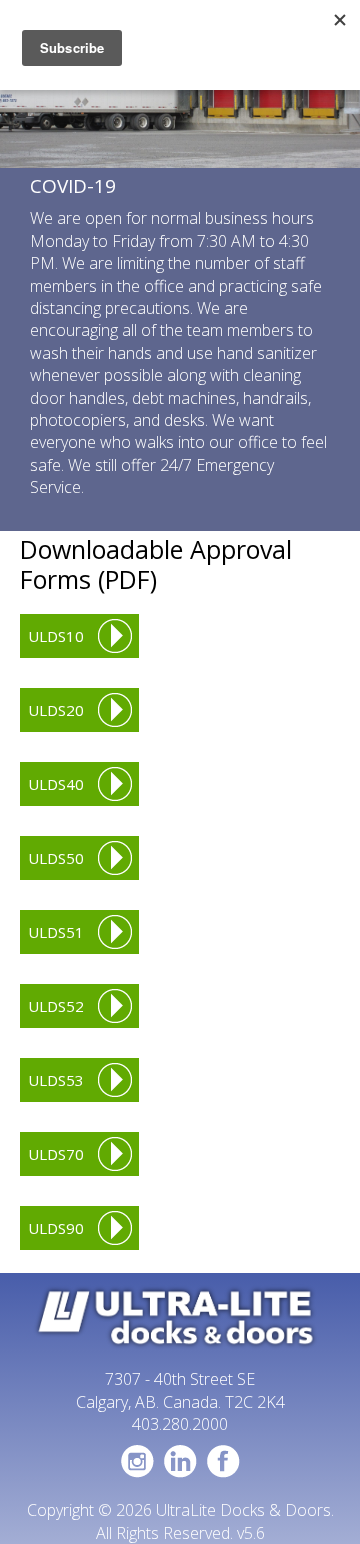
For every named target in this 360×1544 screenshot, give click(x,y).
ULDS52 (56, 1006)
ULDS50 (56, 858)
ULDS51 (56, 932)
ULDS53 (56, 1080)
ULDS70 (56, 1154)
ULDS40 (56, 784)
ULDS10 (56, 636)
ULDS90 (56, 1228)
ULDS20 (56, 710)
